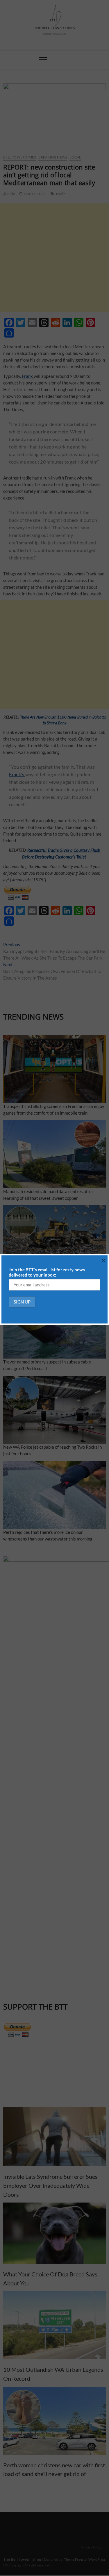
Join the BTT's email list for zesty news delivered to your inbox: (47, 1272)
